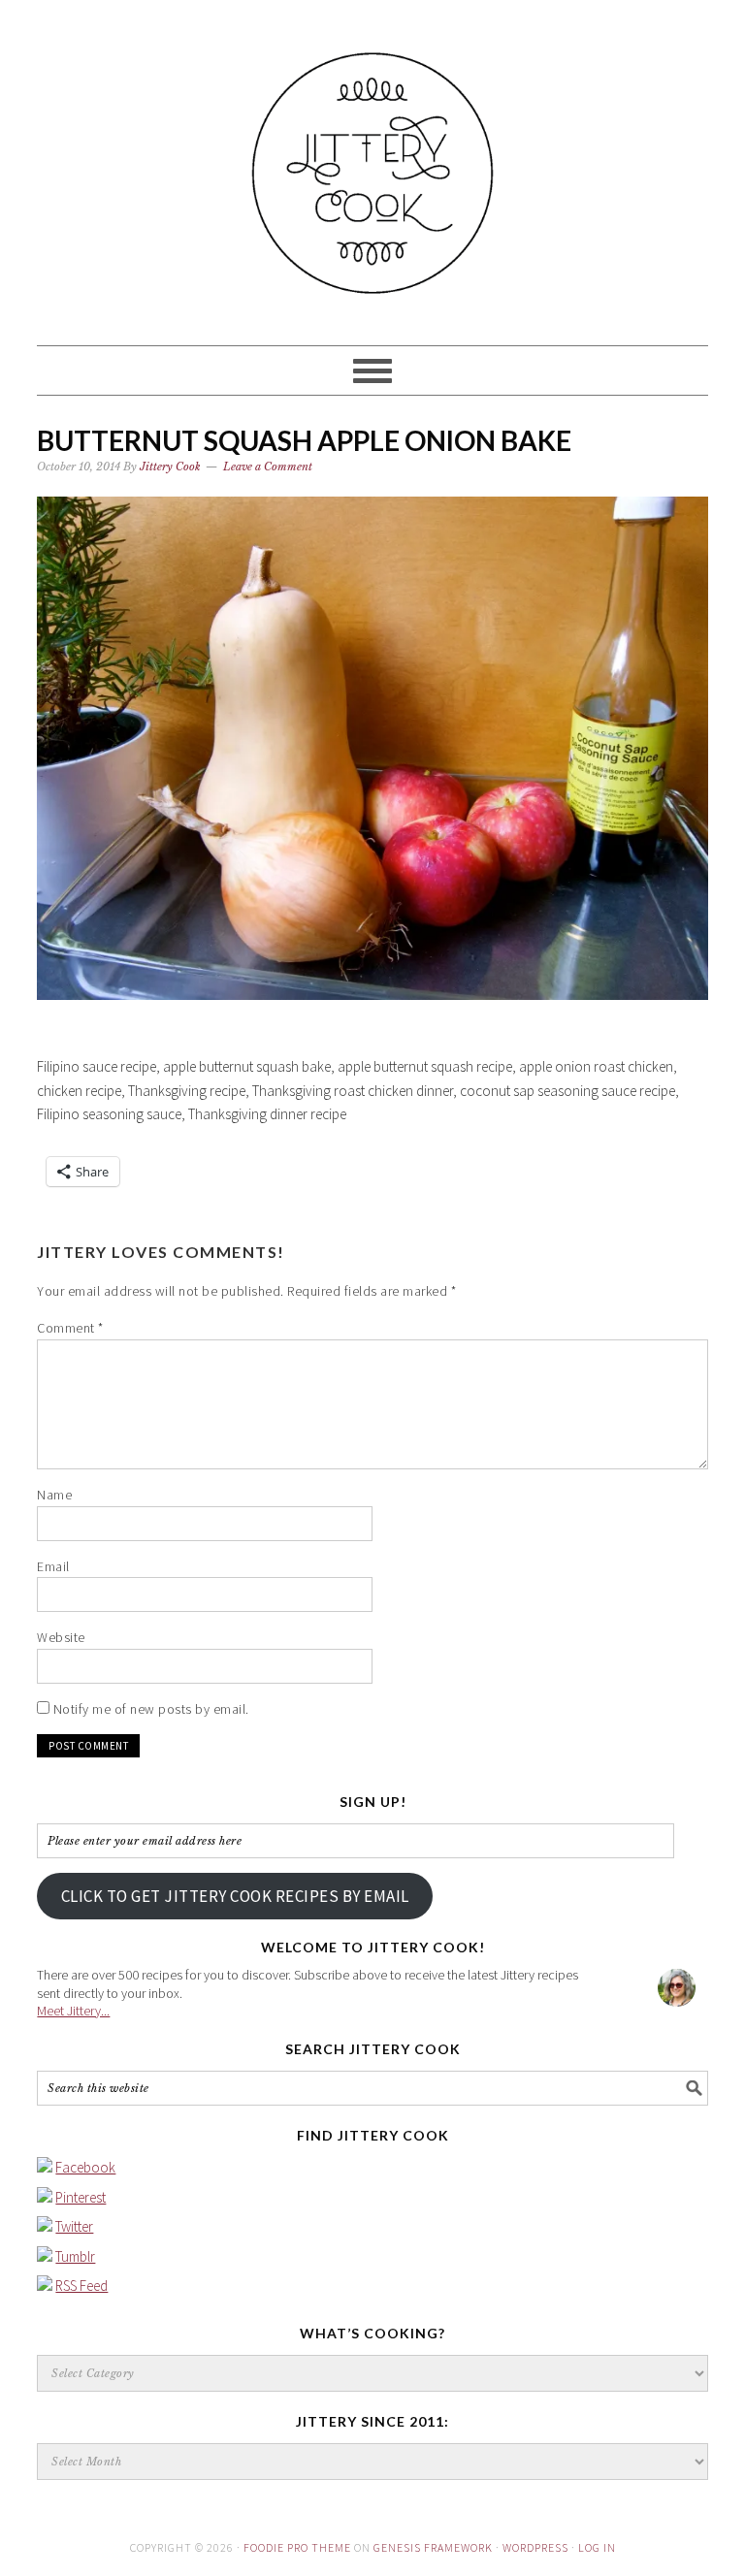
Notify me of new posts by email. (151, 1709)
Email (53, 1566)
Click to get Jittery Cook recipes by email (235, 1896)
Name (54, 1495)
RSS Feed (81, 2286)
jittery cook (372, 164)
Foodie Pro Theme (297, 2547)
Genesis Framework (433, 2547)
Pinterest (81, 2197)
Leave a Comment (268, 467)
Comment (70, 1328)
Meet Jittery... (73, 2011)
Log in (597, 2547)
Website (61, 1637)
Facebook (85, 2167)
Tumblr (75, 2256)
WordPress (535, 2547)
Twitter (74, 2226)
